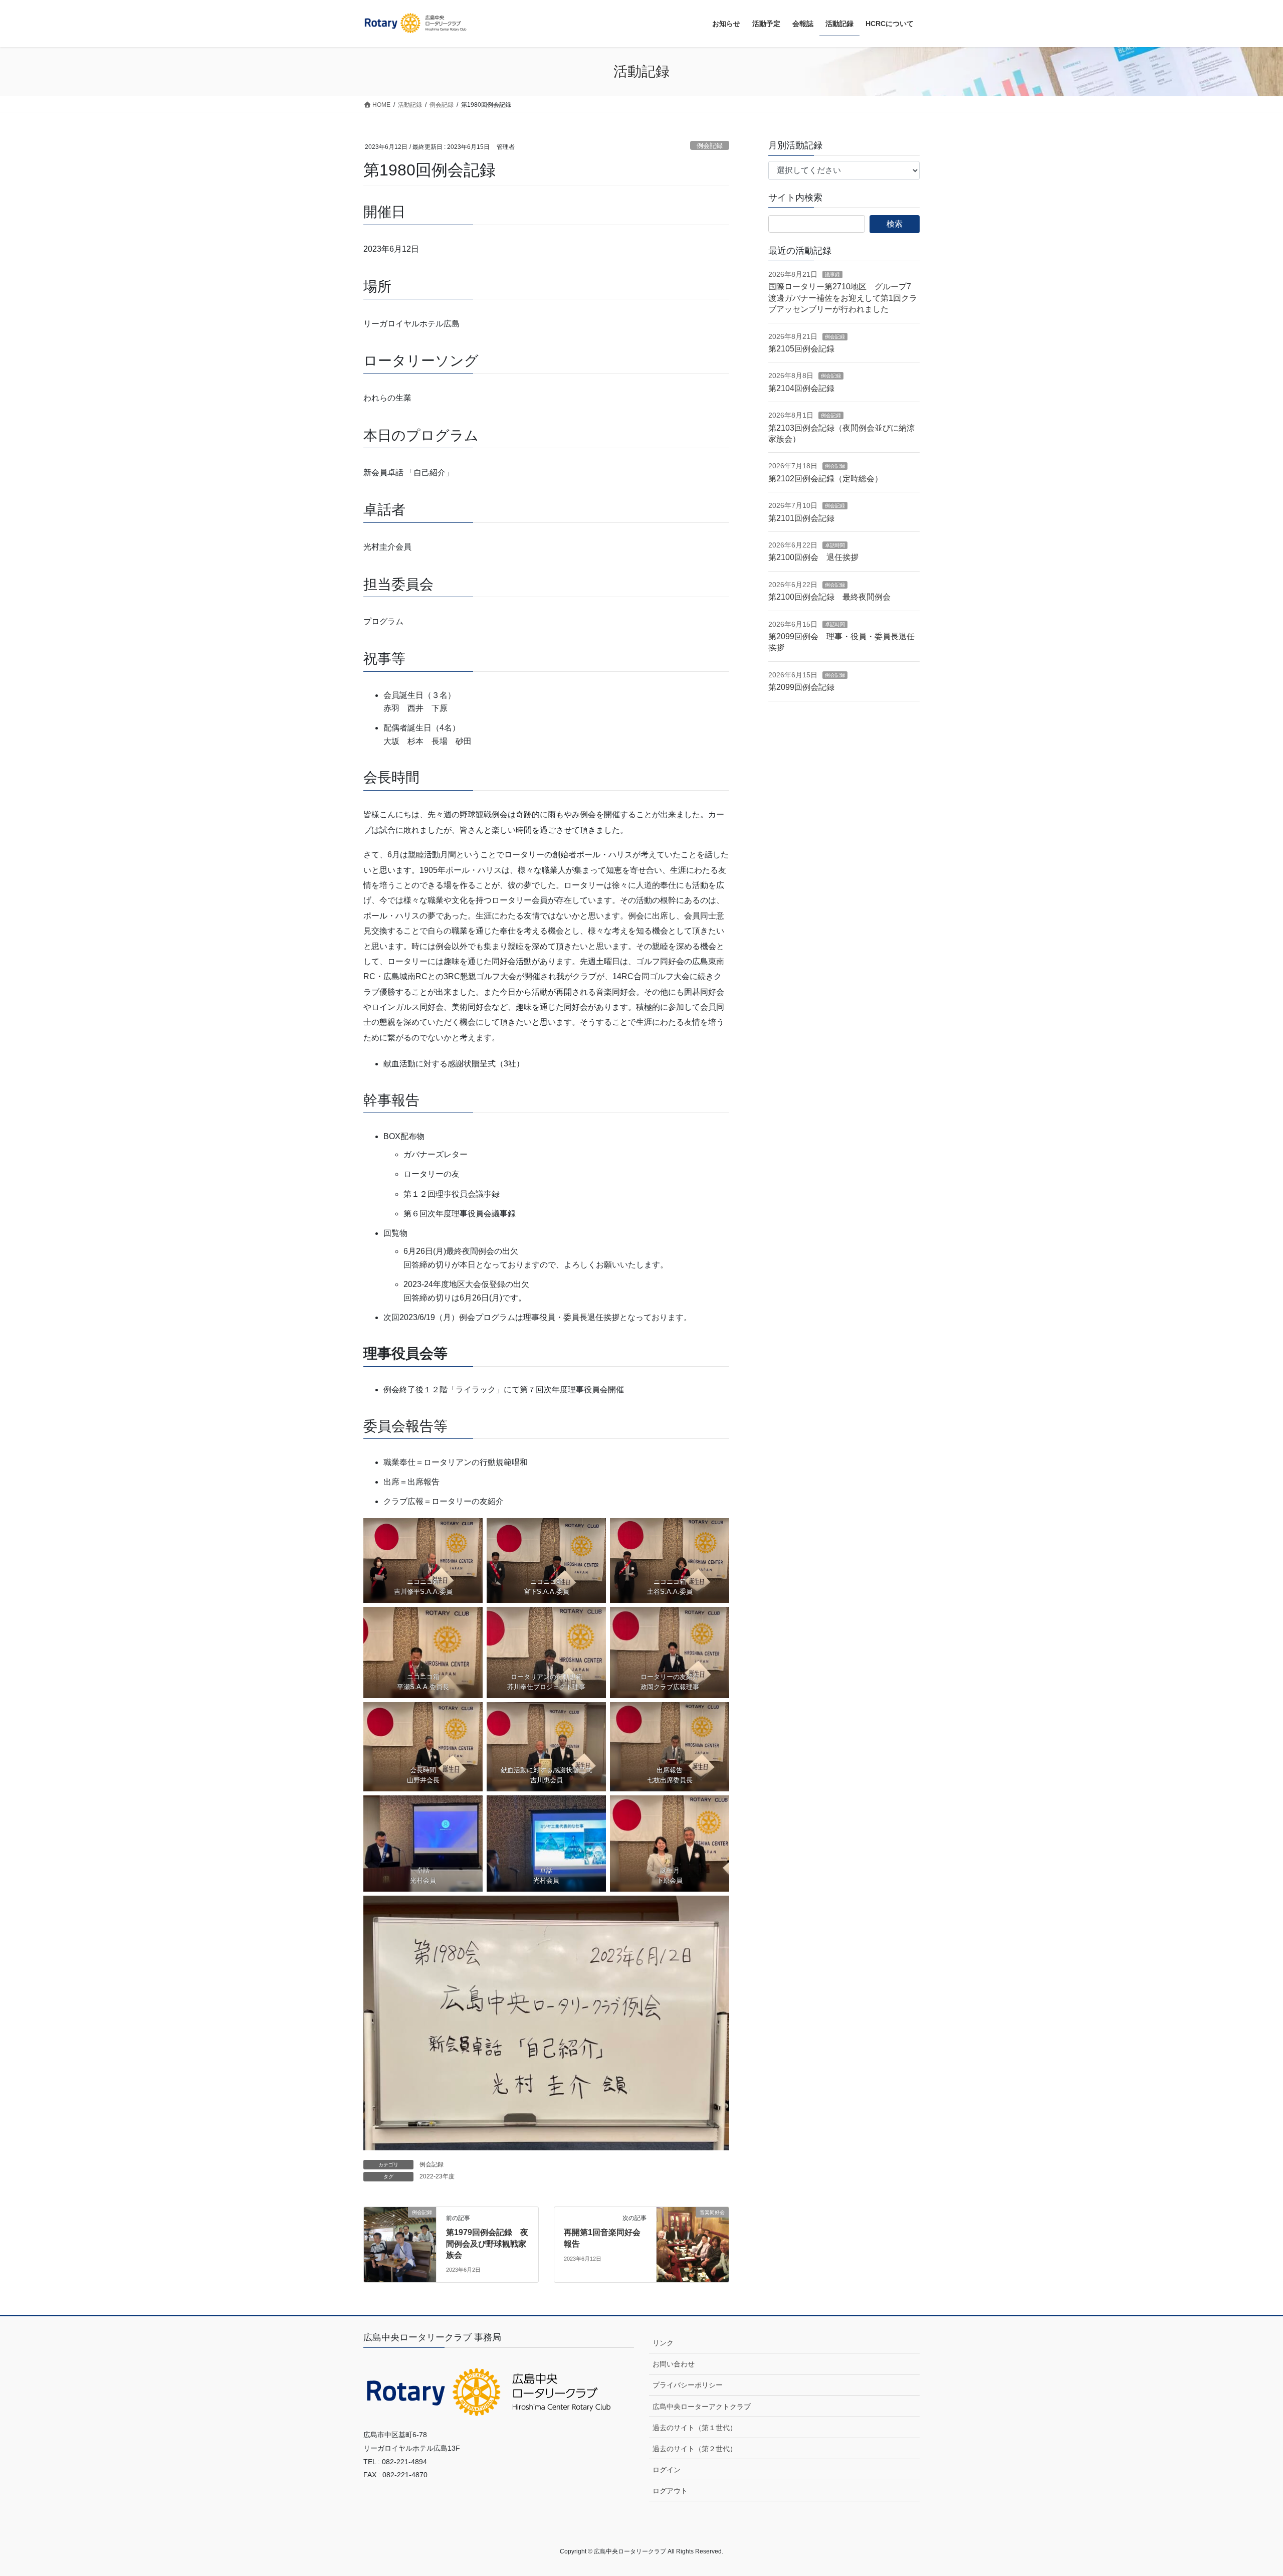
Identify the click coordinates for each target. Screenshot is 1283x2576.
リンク (663, 2343)
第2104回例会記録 (801, 388)
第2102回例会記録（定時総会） (825, 479)
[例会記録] (400, 2244)
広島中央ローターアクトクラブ (702, 2407)
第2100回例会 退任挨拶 (813, 557)
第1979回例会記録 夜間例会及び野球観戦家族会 (487, 2244)
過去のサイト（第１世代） (695, 2428)
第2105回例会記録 (801, 349)
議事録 (832, 274)
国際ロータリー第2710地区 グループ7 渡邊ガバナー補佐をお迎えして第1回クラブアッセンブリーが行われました (844, 298)
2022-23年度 (437, 2176)
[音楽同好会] (693, 2244)
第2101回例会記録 (801, 518)
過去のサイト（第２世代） (695, 2449)
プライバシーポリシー (688, 2385)
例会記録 (710, 146)
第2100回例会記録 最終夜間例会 (829, 597)
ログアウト (670, 2491)
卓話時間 (835, 545)
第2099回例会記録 (801, 687)
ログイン (667, 2470)
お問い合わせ (674, 2364)
